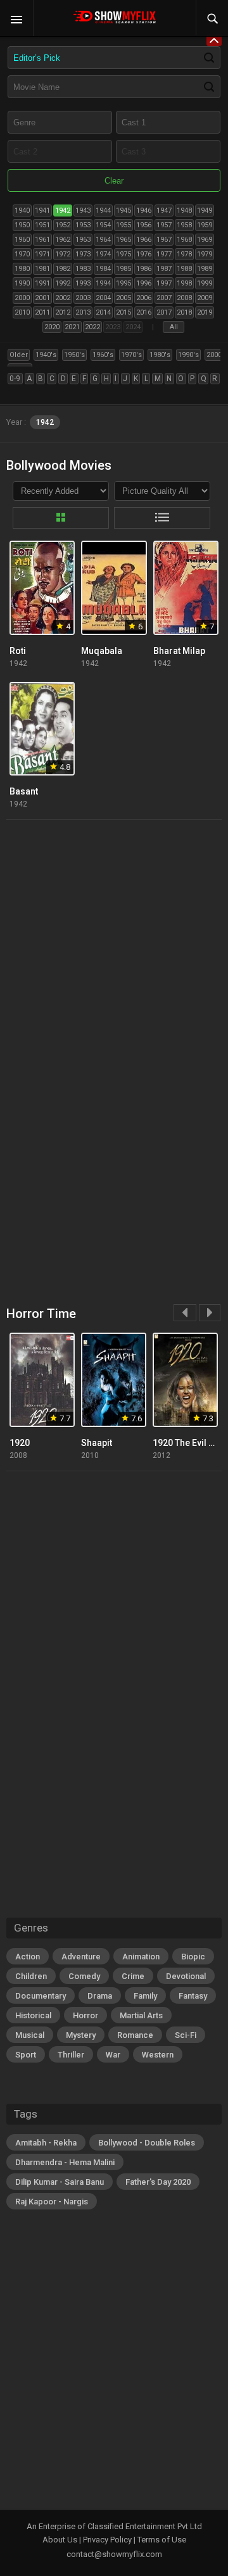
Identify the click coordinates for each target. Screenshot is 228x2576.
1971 (42, 254)
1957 (164, 225)
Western (158, 2055)
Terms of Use (162, 2540)
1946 (144, 210)
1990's (188, 355)
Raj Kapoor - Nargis (52, 2202)
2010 (22, 312)
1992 (63, 283)
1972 (63, 254)
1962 (63, 240)
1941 (42, 210)
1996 (144, 283)
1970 (22, 254)
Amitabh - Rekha (46, 2143)
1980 (22, 269)
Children (31, 1976)
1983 (83, 269)
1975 (123, 254)
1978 (184, 254)
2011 (42, 312)
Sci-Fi (186, 2035)
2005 (123, 298)
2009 (205, 298)
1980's (160, 355)
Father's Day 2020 (158, 2182)
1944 (103, 210)
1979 (205, 254)
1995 (123, 283)
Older (19, 355)
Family (145, 1996)
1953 (83, 225)
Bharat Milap (179, 651)
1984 (103, 269)
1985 (123, 269)
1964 (103, 240)
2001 (42, 298)
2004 (103, 298)
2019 (205, 312)
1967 (164, 240)
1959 (205, 225)
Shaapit (97, 1443)
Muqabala (102, 651)
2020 (52, 327)
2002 (63, 298)
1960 (22, 240)
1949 (205, 210)
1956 (144, 225)
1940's (46, 355)
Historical (33, 2015)
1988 (184, 269)
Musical (30, 2035)
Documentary (41, 1996)
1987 (164, 269)
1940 (22, 210)
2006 (144, 298)
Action (28, 1957)
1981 (42, 269)
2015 (123, 312)
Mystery (81, 2035)
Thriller (71, 2055)
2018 (184, 312)
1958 (184, 225)
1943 (83, 210)
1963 (83, 240)
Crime (133, 1976)
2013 (83, 312)
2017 (164, 312)
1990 (22, 283)
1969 (205, 240)
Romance (135, 2035)
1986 (144, 269)
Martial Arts (141, 2015)
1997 (164, 283)
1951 (42, 225)
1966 (144, 240)
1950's (74, 355)
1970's (131, 355)
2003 (83, 298)
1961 (42, 240)
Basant (24, 791)
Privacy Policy (107, 2540)
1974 (103, 254)
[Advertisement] (114, 950)
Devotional (186, 1976)
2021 (72, 327)
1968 (184, 240)
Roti (18, 651)
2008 (184, 298)
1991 (42, 283)
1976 (144, 254)
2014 (103, 312)
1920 (20, 1443)
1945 (123, 210)
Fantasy (193, 1996)
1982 (63, 269)
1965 (123, 240)
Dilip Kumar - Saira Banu (60, 2182)
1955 (123, 225)
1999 (205, 283)
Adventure (81, 1957)
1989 (205, 269)
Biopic (193, 1957)
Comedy (84, 1976)
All (174, 327)
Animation (141, 1957)
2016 (144, 312)
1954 (103, 225)
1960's (103, 355)
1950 (22, 225)
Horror (85, 2015)
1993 (83, 283)
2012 (63, 312)
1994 (103, 283)
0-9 (15, 379)
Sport (26, 2055)
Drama (100, 1996)
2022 (92, 327)
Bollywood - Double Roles (147, 2143)
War (113, 2055)
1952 (63, 225)
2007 (164, 298)
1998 (184, 283)
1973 (83, 254)
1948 (184, 210)
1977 (164, 254)
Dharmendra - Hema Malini (65, 2162)
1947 (164, 210)
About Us (60, 2540)
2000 (22, 298)
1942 (63, 210)
